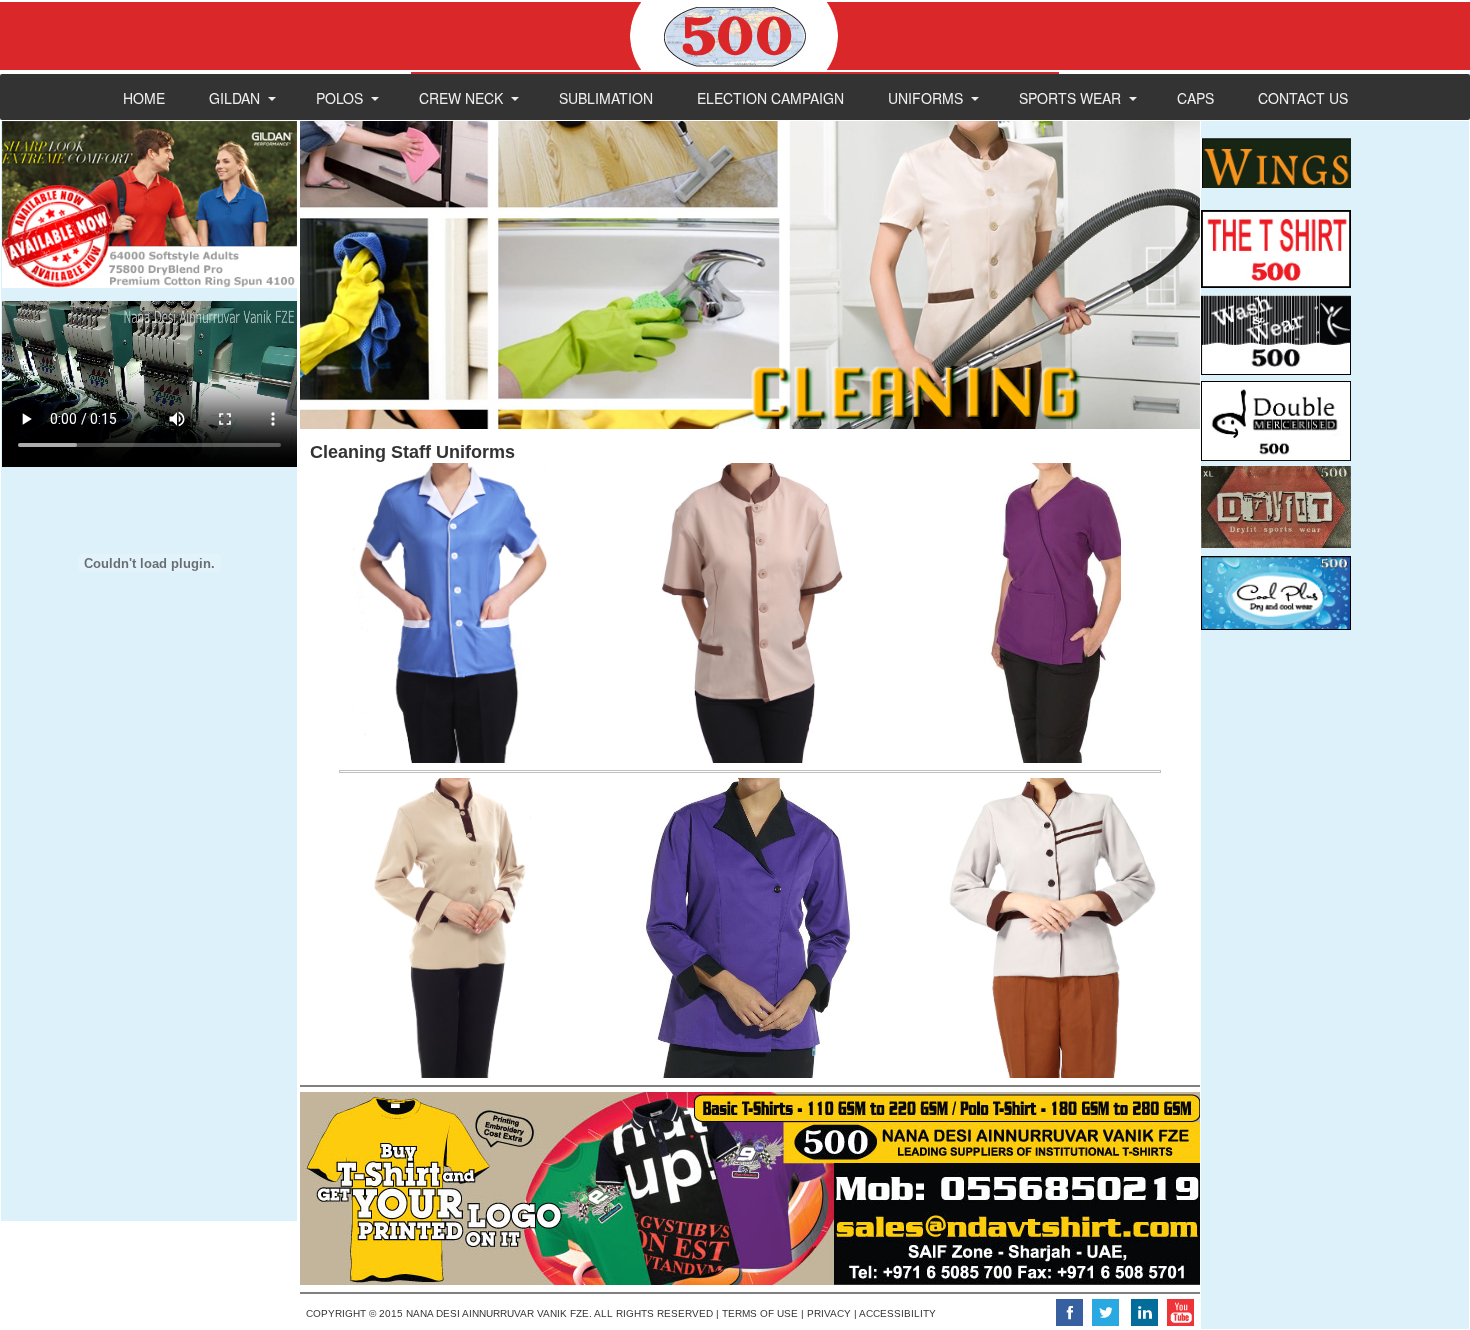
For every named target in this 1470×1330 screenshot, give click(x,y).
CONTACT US (1303, 98)
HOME (144, 98)
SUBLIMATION (606, 98)
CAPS (1195, 98)
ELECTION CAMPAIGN (770, 98)
